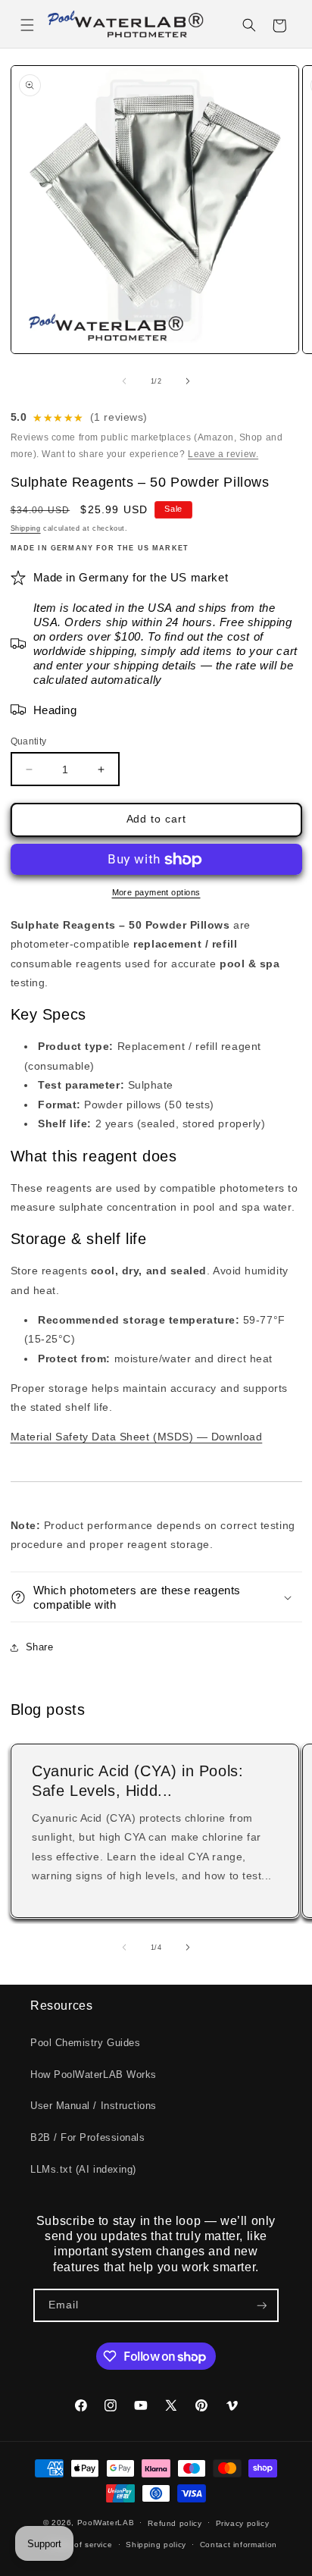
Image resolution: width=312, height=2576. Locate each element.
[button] (27, 26)
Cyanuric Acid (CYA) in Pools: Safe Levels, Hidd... (137, 1780)
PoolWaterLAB (106, 2523)
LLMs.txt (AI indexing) (83, 2170)
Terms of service (80, 2545)
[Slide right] (188, 381)
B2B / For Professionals (87, 2138)
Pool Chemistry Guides (85, 2043)
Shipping (26, 528)
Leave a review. (223, 454)
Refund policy (175, 2523)
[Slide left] (124, 381)
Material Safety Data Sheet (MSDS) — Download (137, 1437)
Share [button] (40, 1647)
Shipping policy (156, 2545)
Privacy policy (243, 2523)
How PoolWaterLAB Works (94, 2075)
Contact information (239, 2545)
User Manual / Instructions (94, 2106)
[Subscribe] (262, 2306)
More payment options (156, 892)
